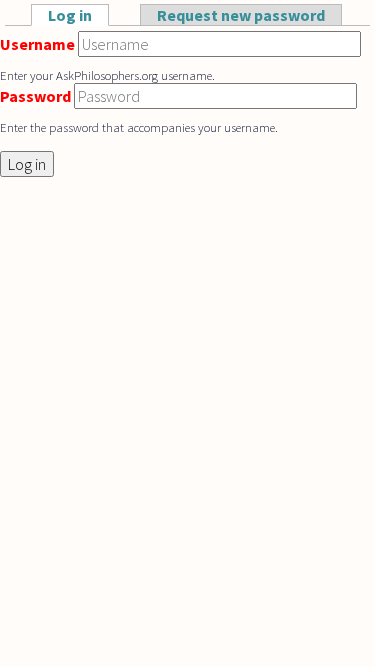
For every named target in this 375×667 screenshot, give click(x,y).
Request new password (241, 15)
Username (37, 44)
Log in (78, 15)
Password (35, 96)
